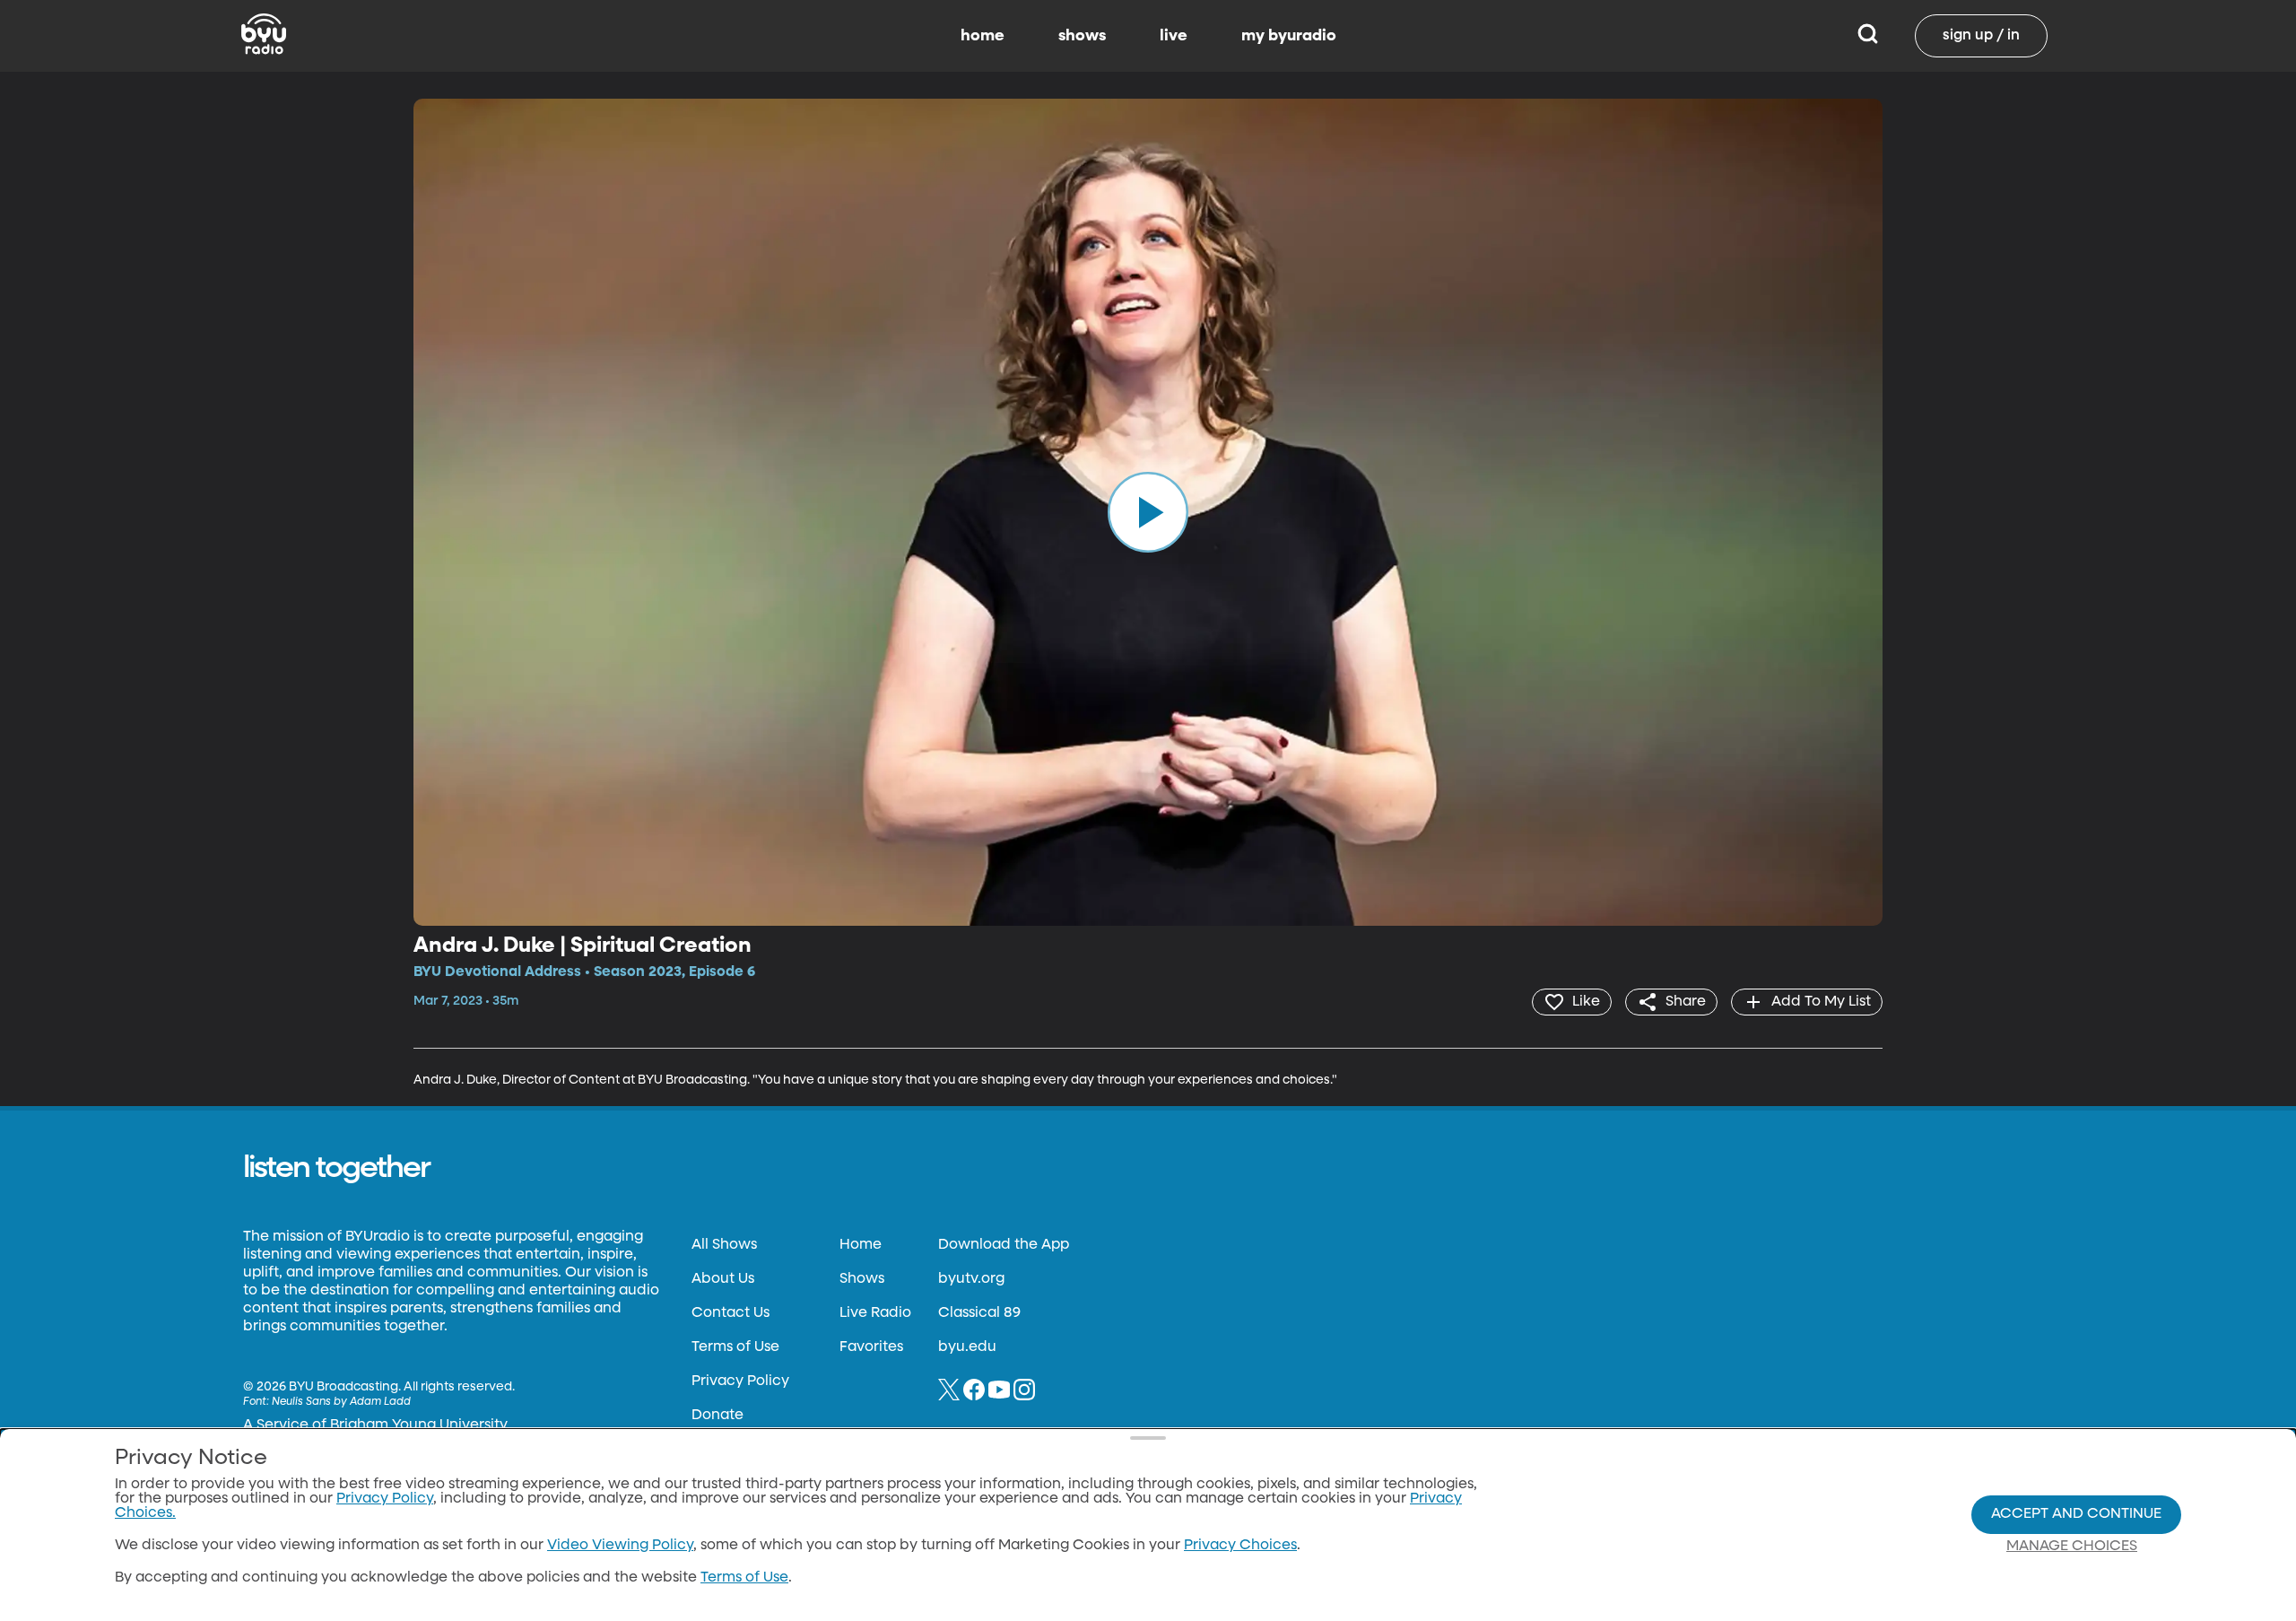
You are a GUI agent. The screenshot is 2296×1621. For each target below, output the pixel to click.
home (983, 36)
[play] (1148, 512)
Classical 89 (979, 1313)
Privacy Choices (1240, 1546)
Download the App (1004, 1245)
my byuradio (1289, 36)
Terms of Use (735, 1347)
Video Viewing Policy (620, 1546)
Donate (717, 1416)
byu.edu (967, 1347)
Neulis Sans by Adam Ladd (341, 1402)
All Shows (724, 1245)
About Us (723, 1279)
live (1174, 36)
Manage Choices (2072, 1547)
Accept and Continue (2076, 1514)
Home (861, 1245)
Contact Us (731, 1313)
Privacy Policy (740, 1381)
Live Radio (875, 1313)
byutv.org (971, 1279)
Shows (862, 1279)
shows (1082, 36)
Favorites (871, 1347)
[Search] (1868, 36)
